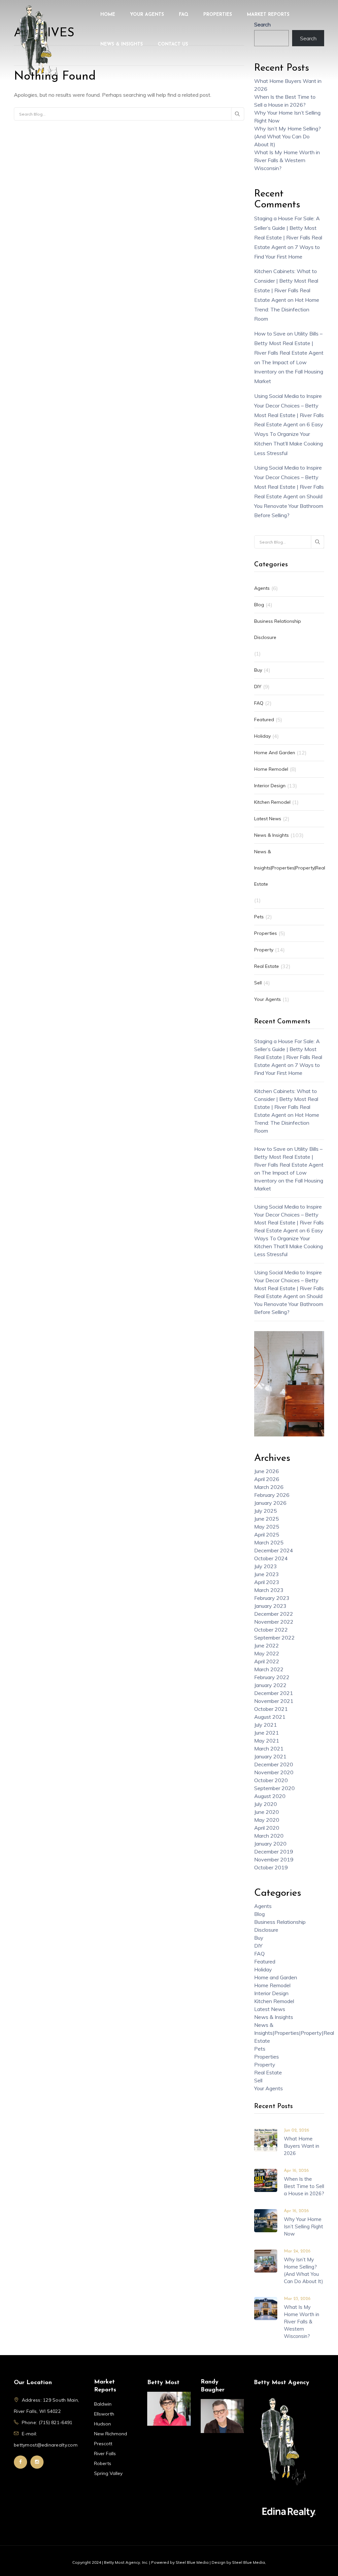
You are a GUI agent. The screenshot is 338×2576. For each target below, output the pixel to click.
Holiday (262, 736)
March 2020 (269, 1836)
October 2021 (271, 1709)
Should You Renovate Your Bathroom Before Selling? (289, 506)
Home (108, 15)
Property (264, 950)
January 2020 (270, 1844)
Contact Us (173, 44)
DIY (258, 687)
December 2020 (274, 1764)
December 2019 (274, 1852)
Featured (264, 720)
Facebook (20, 2462)
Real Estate (267, 966)
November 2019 (274, 1859)
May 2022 (267, 1653)
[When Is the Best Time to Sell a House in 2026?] (266, 2180)
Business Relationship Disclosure (278, 629)
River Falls (105, 2453)
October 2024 (271, 1558)
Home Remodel (271, 769)
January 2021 (270, 1756)
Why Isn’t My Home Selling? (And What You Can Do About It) (287, 136)
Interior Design (270, 786)
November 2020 (274, 1772)
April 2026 (267, 1479)
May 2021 (267, 1741)
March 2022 (269, 1669)
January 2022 (270, 1685)
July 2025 (266, 1511)
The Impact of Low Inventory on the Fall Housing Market (289, 372)
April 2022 (267, 1661)
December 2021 (274, 1693)
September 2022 (274, 1638)
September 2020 (274, 1788)
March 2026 (269, 1487)
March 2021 (269, 1748)
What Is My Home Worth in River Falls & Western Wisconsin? (287, 160)
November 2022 (274, 1622)
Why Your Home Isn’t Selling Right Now (304, 2226)
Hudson (102, 2424)
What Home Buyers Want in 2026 (302, 2146)
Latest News (268, 819)
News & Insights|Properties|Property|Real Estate (290, 868)
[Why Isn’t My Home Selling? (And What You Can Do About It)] (266, 2260)
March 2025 (269, 1542)
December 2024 (274, 1550)
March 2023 (269, 1590)
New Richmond (111, 2434)
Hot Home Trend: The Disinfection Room (287, 309)
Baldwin (103, 2404)
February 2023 (272, 1598)
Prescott (103, 2444)
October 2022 (271, 1630)
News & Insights (122, 44)
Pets (259, 917)
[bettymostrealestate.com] (38, 42)
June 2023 (267, 1574)
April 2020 (267, 1828)
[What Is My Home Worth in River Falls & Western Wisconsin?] (266, 2308)
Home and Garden (275, 753)
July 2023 (266, 1566)
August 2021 (270, 1717)
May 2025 (267, 1527)
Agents (262, 588)
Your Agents (147, 15)
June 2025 (267, 1519)
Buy (258, 670)
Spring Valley (108, 2473)
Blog (259, 605)
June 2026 (267, 1471)
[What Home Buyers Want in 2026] (266, 2139)
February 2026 (272, 1495)
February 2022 (272, 1677)
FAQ (184, 15)
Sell (258, 983)
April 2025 (267, 1535)
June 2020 (267, 1812)
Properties (218, 15)
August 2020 (270, 1796)
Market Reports (268, 15)
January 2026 (270, 1503)
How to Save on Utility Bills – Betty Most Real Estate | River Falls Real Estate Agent (289, 343)
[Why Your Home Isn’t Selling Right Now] (266, 2220)
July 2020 (266, 1804)
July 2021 (266, 1725)
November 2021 (274, 1701)
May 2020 (267, 1820)
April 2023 (267, 1582)
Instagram (37, 2462)
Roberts (103, 2463)
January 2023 (270, 1606)
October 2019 (271, 1867)
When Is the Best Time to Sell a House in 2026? (304, 2186)
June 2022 (267, 1645)
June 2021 (267, 1733)
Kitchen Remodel (272, 802)
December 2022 (274, 1614)
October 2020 (271, 1780)
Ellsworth (104, 2414)
